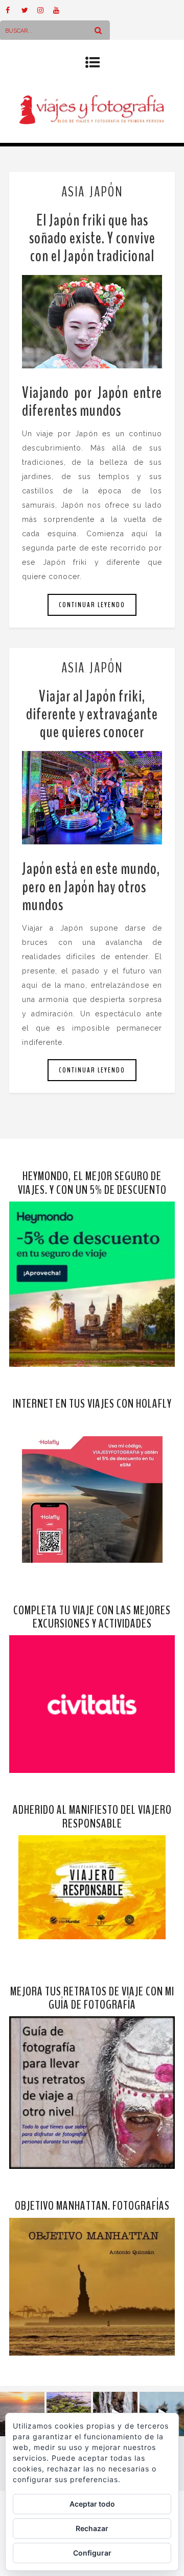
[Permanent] (92, 322)
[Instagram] (45, 10)
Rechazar (92, 2528)
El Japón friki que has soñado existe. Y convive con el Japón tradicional (92, 238)
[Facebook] (13, 10)
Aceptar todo (92, 2504)
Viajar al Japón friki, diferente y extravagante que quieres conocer (92, 714)
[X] (29, 10)
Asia (73, 192)
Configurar (92, 2553)
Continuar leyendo (92, 605)
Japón (106, 192)
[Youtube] (61, 10)
